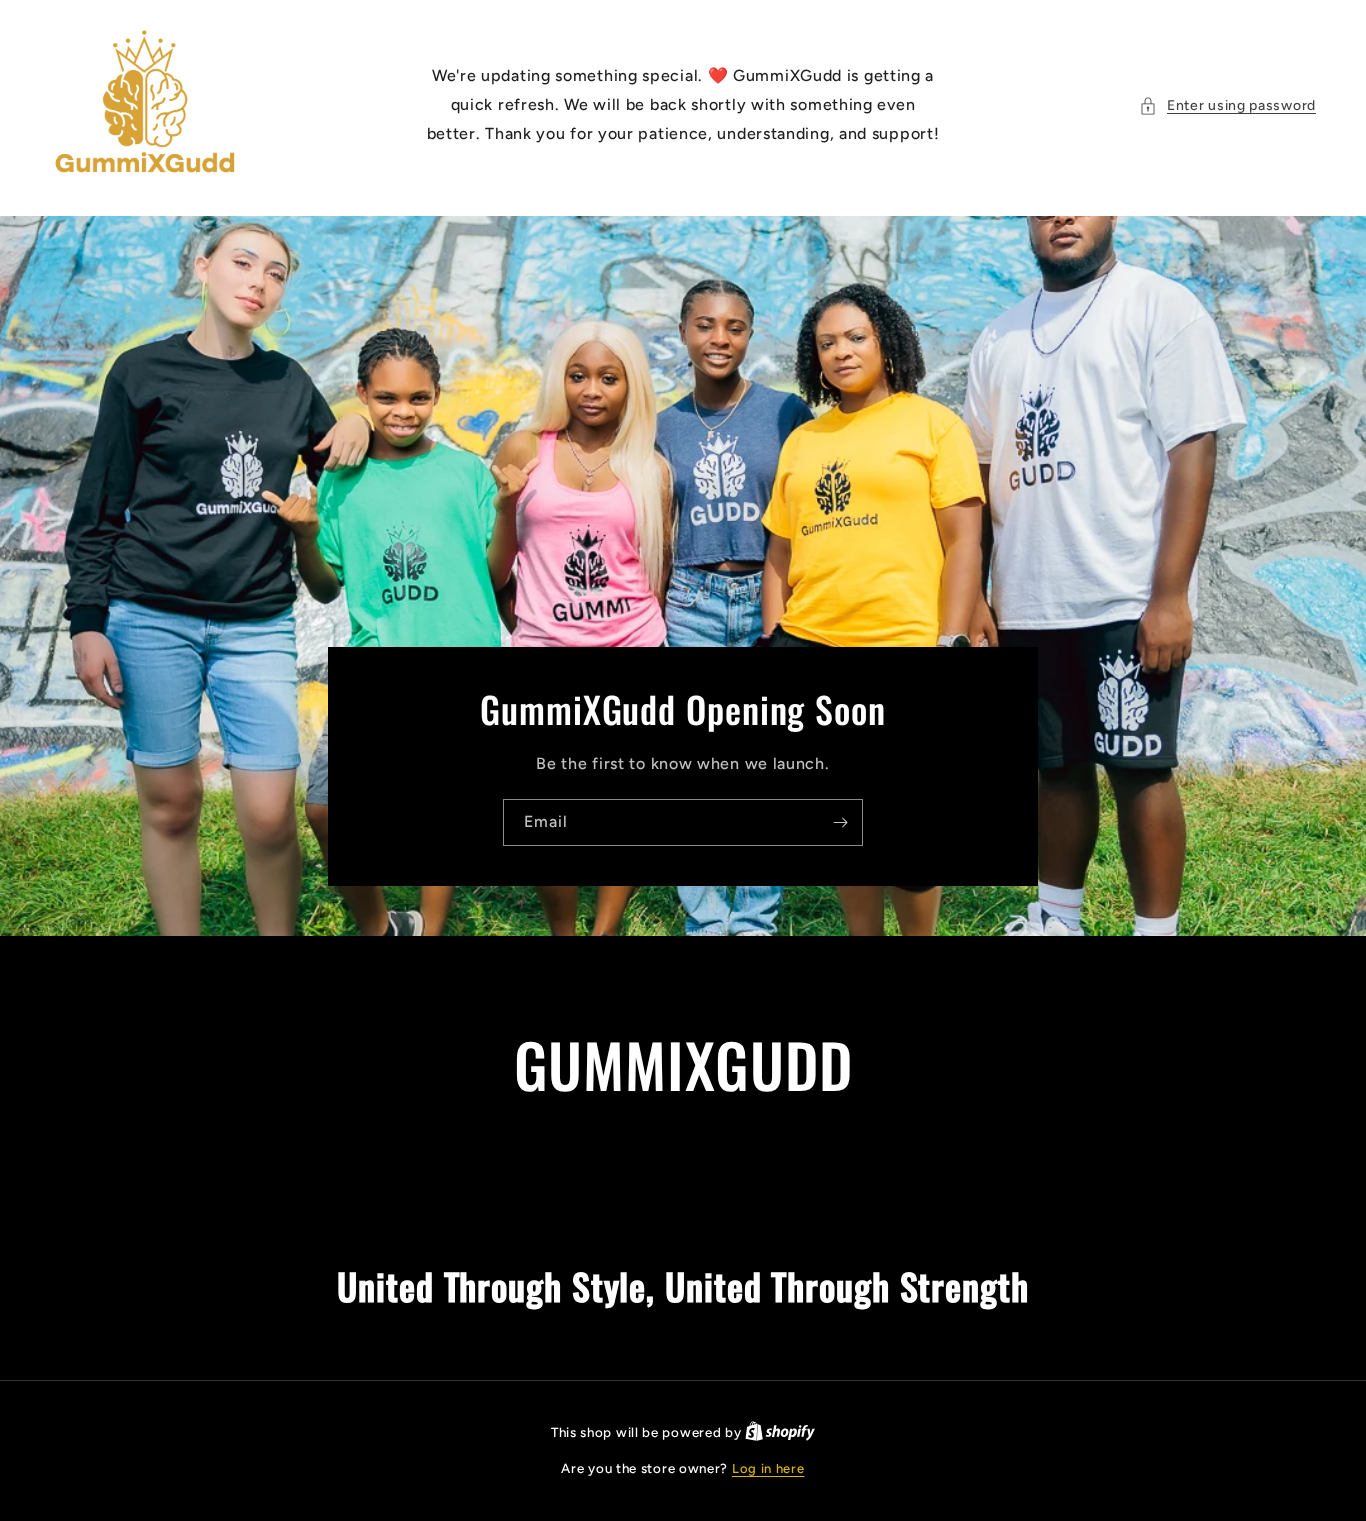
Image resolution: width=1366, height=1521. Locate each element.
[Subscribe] (840, 822)
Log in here (768, 1468)
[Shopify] (780, 1432)
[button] (1227, 105)
